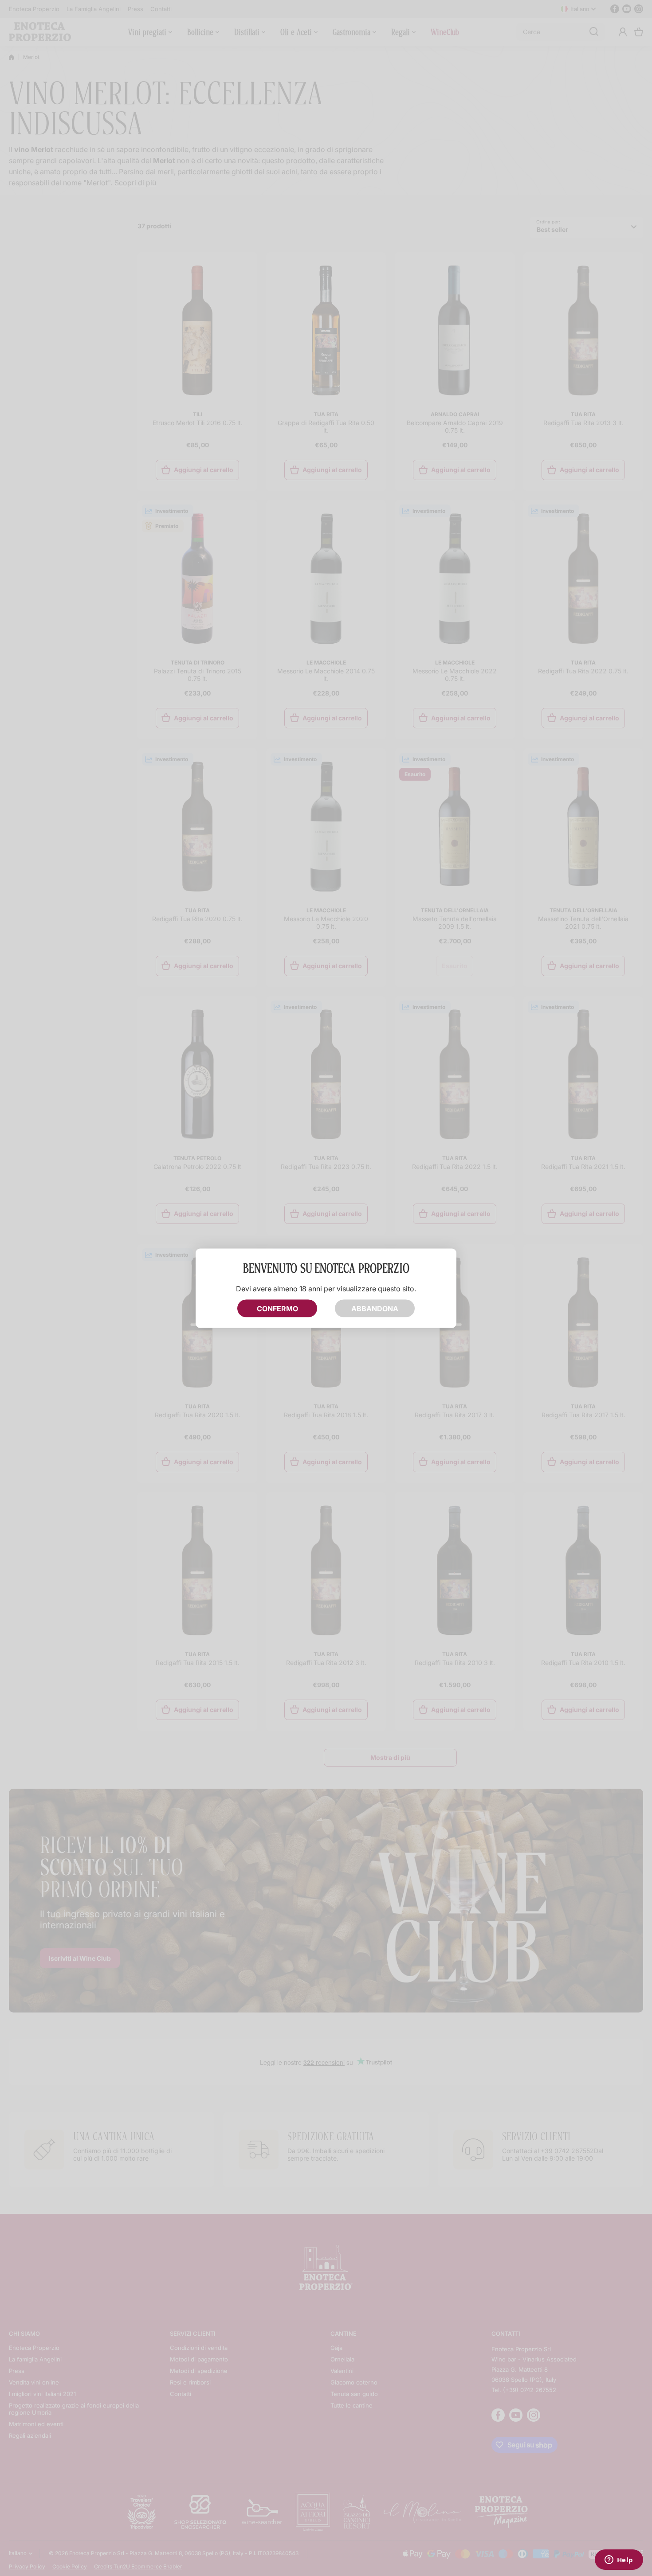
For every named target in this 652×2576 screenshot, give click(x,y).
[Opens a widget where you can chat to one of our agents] (619, 2560)
